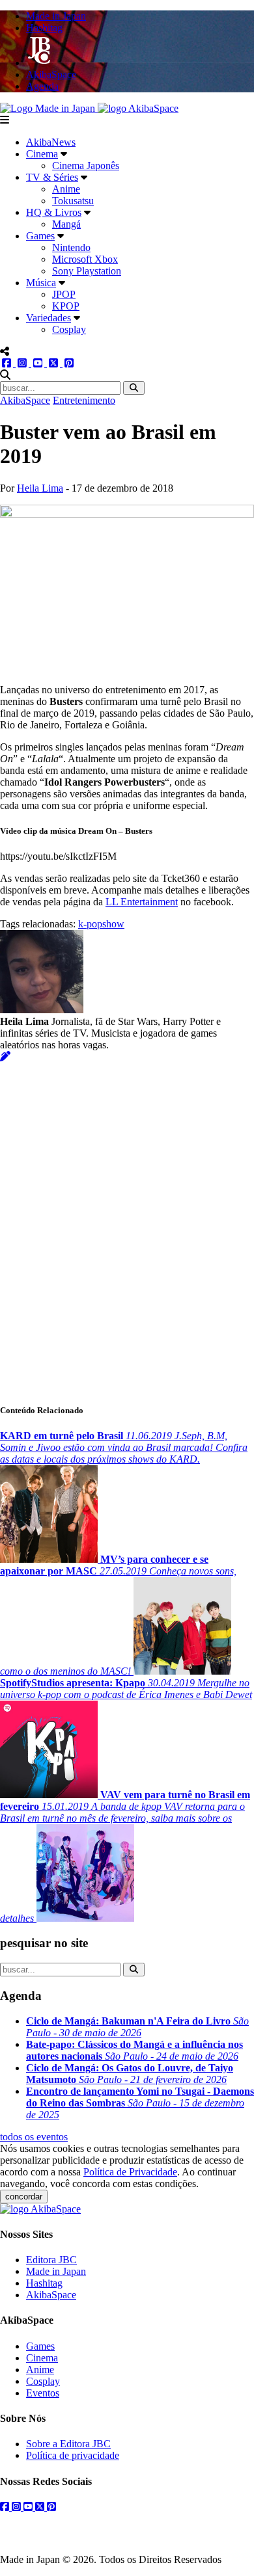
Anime (66, 189)
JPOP (64, 294)
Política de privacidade (73, 2455)
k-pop (90, 924)
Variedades (49, 318)
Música (41, 283)
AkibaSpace (25, 400)
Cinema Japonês (86, 166)
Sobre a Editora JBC (68, 2444)
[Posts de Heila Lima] (5, 1056)
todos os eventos (34, 2137)
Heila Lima (40, 488)
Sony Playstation (87, 271)
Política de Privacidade (130, 2172)
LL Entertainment (142, 902)
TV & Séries (52, 177)
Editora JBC (51, 2260)
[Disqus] (127, 1225)
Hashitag (44, 2283)
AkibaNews (51, 142)
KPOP (66, 306)
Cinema (42, 154)
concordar (24, 2197)
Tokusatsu (73, 201)
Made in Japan (56, 2271)
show (113, 924)
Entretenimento (84, 400)
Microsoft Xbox (85, 259)
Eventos (43, 2393)
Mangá (66, 224)
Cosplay (69, 329)
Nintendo (71, 247)
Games (40, 236)
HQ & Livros (54, 212)
